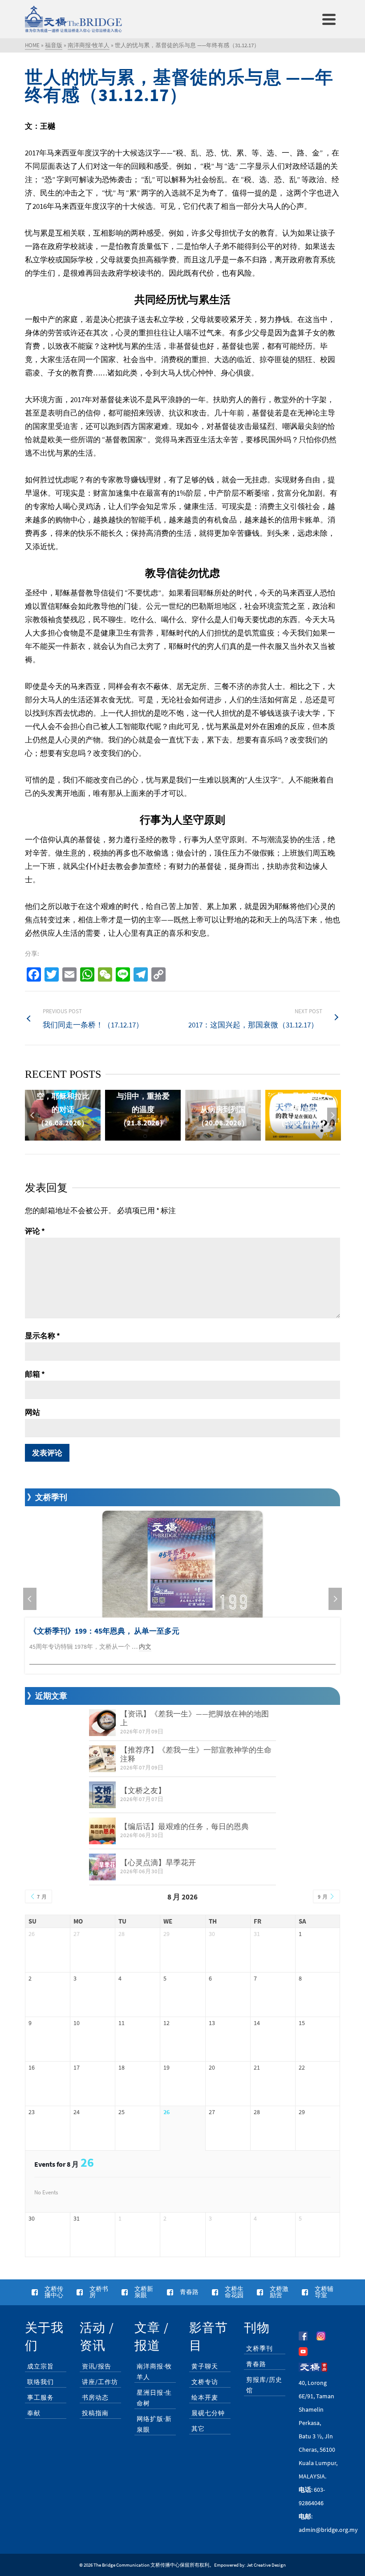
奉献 (34, 2413)
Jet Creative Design (266, 2565)
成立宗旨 (41, 2366)
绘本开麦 (205, 2397)
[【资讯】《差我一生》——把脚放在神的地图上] (102, 1723)
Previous (32, 1115)
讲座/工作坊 (100, 2382)
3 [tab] (166, 1136)
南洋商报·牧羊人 (154, 2372)
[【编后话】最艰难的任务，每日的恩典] (102, 1831)
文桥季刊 (260, 2348)
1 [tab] (145, 1136)
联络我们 (41, 2382)
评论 (35, 1231)
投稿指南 (95, 2413)
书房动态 (95, 2397)
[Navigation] (329, 19)
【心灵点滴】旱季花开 (158, 1863)
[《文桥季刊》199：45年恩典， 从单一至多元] (182, 1564)
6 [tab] (199, 1136)
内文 (145, 1647)
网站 (32, 1412)
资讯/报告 (97, 2366)
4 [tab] (177, 1136)
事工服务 (41, 2397)
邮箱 (35, 1374)
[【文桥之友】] (102, 1795)
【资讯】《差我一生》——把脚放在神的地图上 (195, 1718)
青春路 (256, 2364)
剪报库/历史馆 (264, 2385)
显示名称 (43, 1336)
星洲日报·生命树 (154, 2398)
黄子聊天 (205, 2366)
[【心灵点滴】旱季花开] (102, 1867)
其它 (198, 2429)
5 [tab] (188, 1136)
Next (333, 1115)
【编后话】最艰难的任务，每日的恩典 (185, 1826)
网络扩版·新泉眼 (154, 2424)
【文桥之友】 (143, 1790)
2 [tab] (156, 1136)
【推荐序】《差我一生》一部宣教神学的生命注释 (196, 1754)
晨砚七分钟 (208, 2413)
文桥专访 (205, 2382)
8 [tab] (220, 1136)
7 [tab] (209, 1136)
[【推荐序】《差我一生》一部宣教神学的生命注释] (102, 1759)
